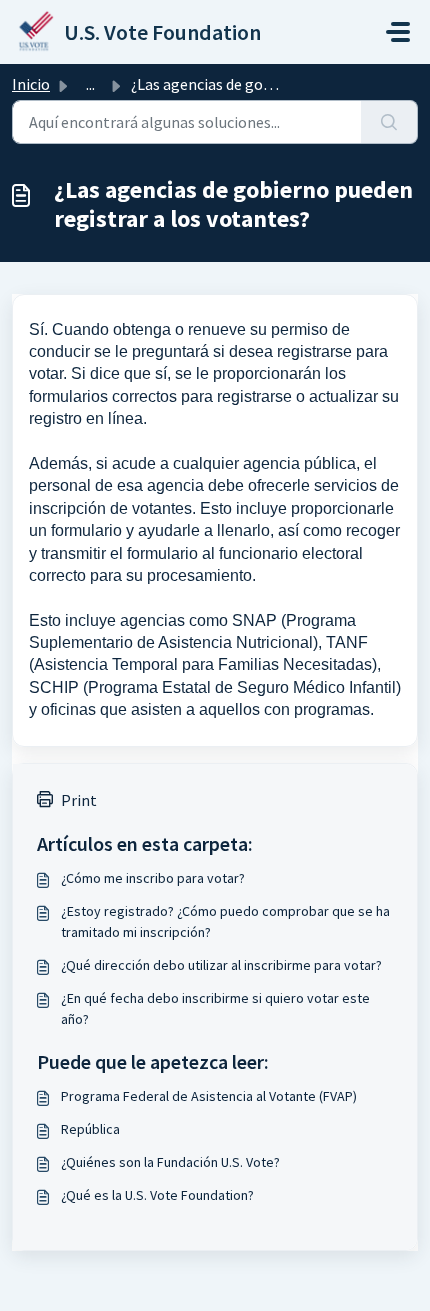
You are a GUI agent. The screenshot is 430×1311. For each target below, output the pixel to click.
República (90, 1129)
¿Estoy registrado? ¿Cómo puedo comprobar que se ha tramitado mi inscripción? (225, 921)
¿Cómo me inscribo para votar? (153, 878)
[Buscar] (389, 122)
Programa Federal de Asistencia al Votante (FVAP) (209, 1096)
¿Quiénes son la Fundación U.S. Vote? (170, 1162)
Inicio (31, 84)
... (90, 84)
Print (79, 800)
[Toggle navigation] (398, 32)
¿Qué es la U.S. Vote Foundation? (157, 1195)
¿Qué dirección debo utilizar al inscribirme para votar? (221, 965)
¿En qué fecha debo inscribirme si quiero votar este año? (215, 1008)
